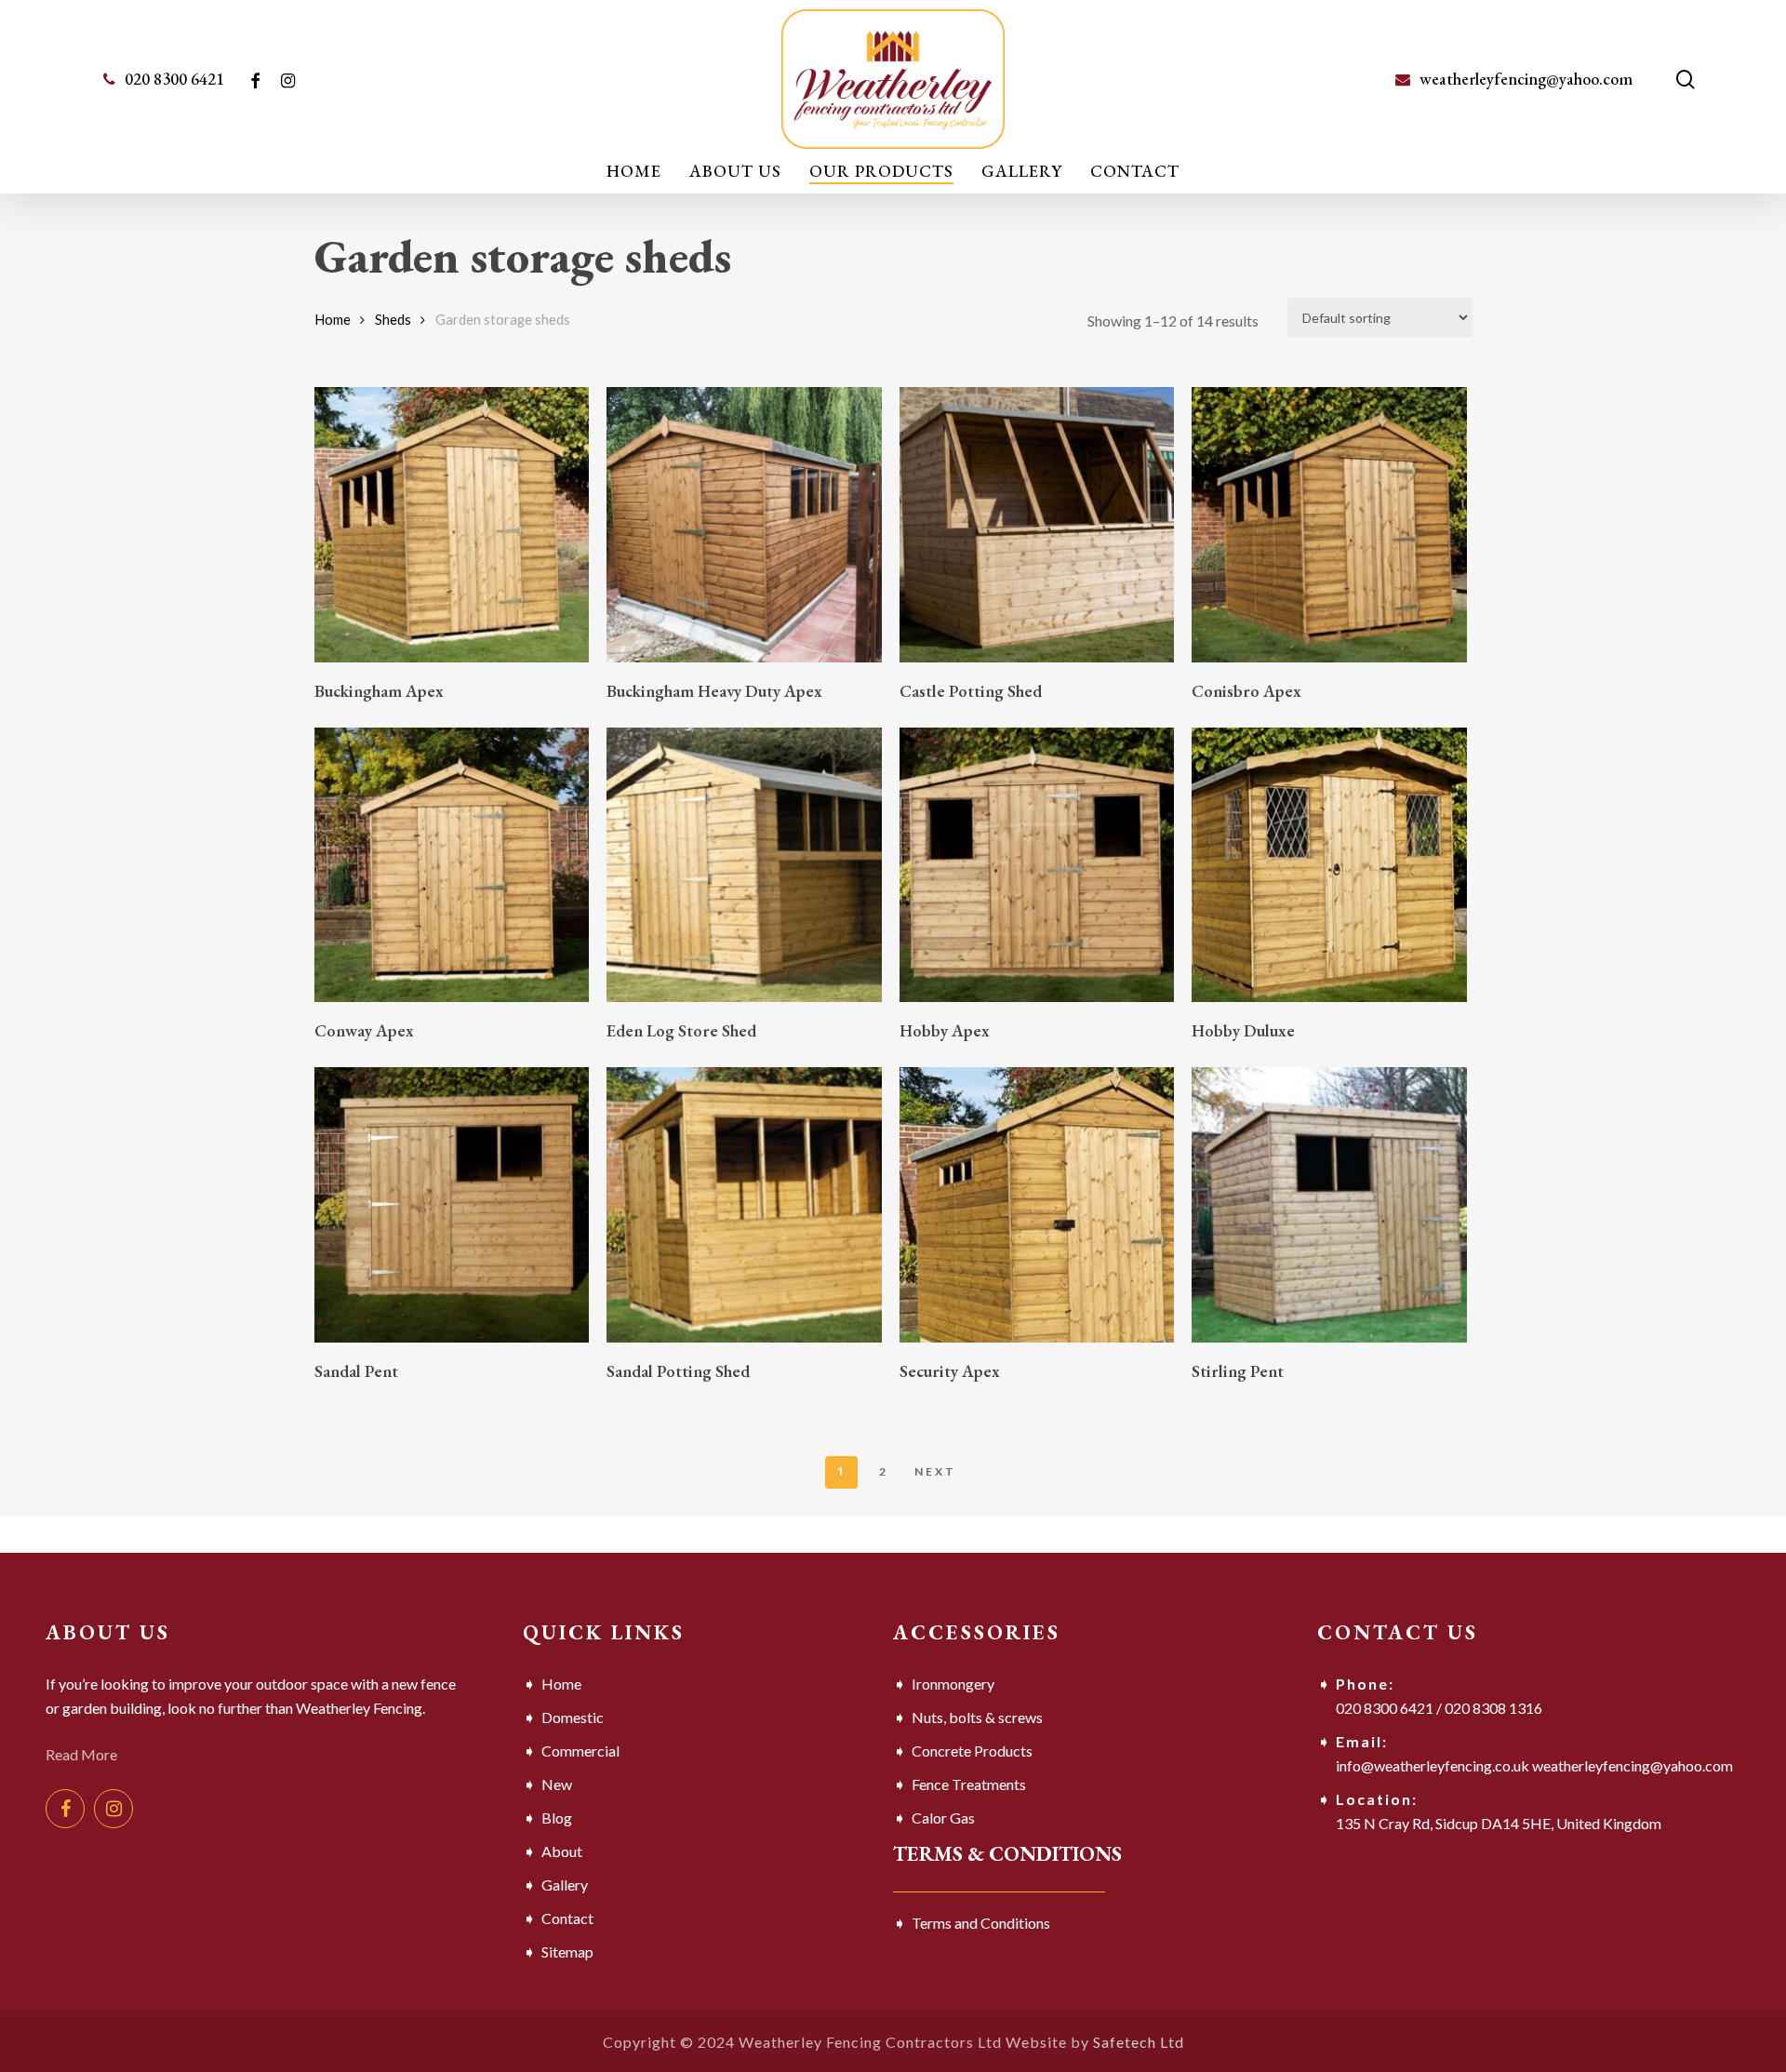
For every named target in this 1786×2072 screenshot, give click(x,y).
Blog (557, 1818)
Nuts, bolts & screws (977, 1717)
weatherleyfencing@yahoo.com (1633, 1765)
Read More (81, 1754)
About (562, 1851)
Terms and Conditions (981, 1923)
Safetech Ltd (1139, 2042)
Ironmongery (953, 1684)
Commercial (580, 1751)
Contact (567, 1918)
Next (935, 1471)
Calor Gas (943, 1818)
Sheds (393, 319)
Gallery (565, 1885)
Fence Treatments (969, 1784)
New (557, 1784)
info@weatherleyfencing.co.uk (1433, 1765)
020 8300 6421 (1385, 1708)
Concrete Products (972, 1751)
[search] (1686, 80)
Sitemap (567, 1952)
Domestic (573, 1717)
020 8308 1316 (1493, 1708)
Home (333, 319)
